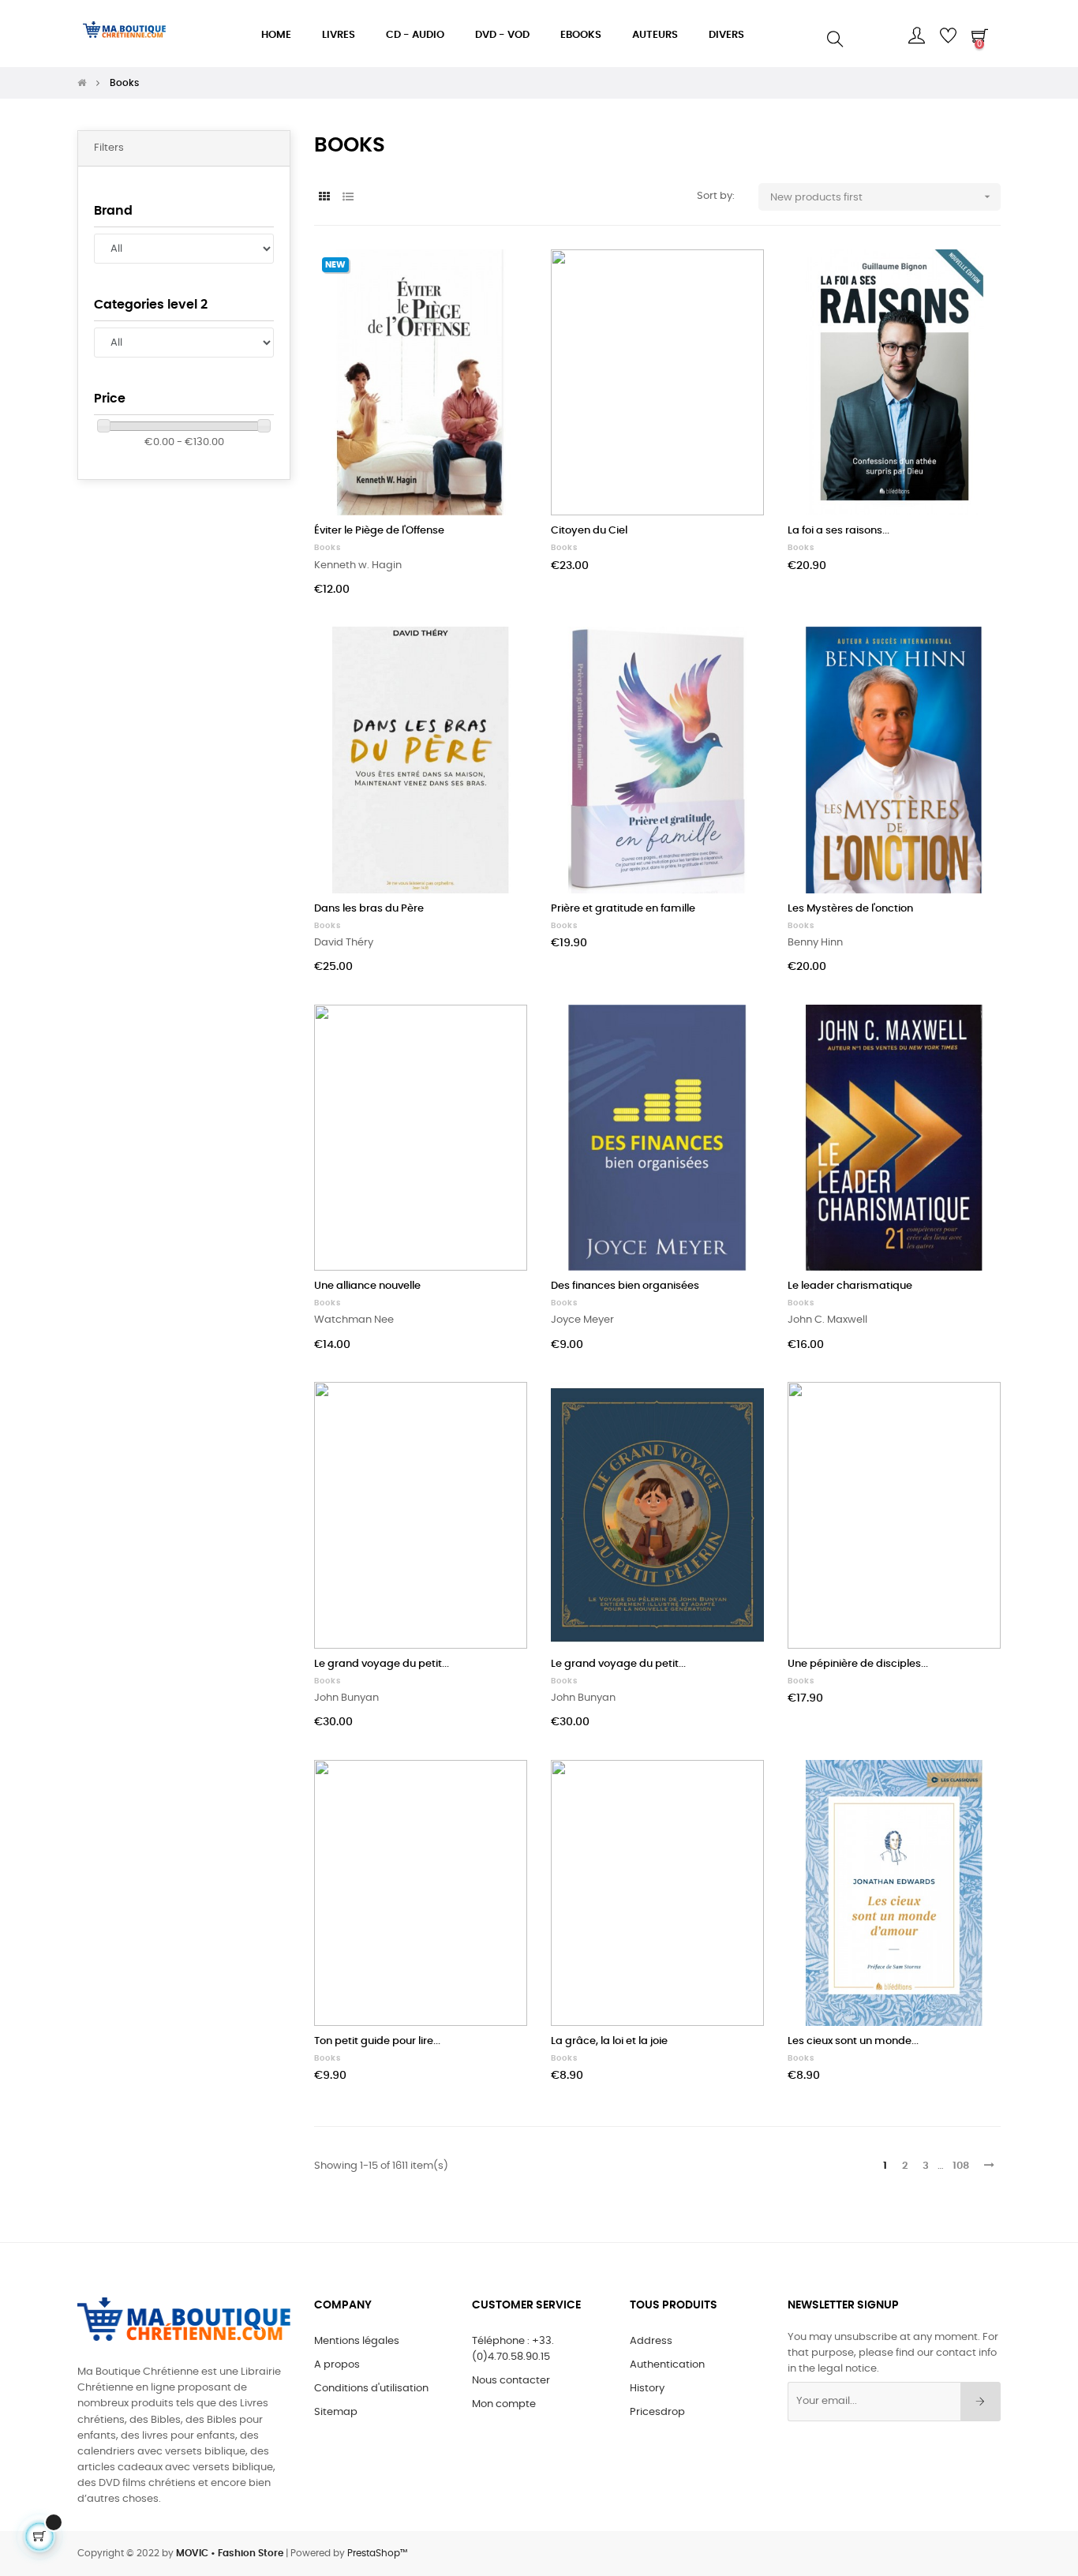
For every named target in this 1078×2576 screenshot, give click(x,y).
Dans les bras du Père (369, 909)
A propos (337, 2365)
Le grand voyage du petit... (382, 1664)
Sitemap (336, 2412)
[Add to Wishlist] (498, 279)
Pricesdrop (657, 2412)
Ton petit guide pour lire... (377, 2041)
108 (961, 2166)
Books (328, 548)
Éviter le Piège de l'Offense (379, 531)
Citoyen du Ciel (589, 531)
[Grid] (324, 198)
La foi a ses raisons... (838, 531)
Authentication (667, 2365)
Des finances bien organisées (625, 1286)
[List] (348, 198)
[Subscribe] (981, 2402)
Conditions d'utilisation (371, 2389)
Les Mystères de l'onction (850, 909)
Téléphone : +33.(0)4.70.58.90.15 (513, 2349)
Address (651, 2341)
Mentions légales (357, 2341)
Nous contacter (511, 2381)
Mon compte (504, 2404)
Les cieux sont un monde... (853, 2041)
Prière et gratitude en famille (623, 909)
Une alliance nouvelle (367, 1286)
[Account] (916, 36)
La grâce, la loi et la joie (609, 2041)
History (647, 2389)
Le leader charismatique (850, 1286)
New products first (882, 197)
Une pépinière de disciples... (858, 1664)
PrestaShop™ (377, 2553)
